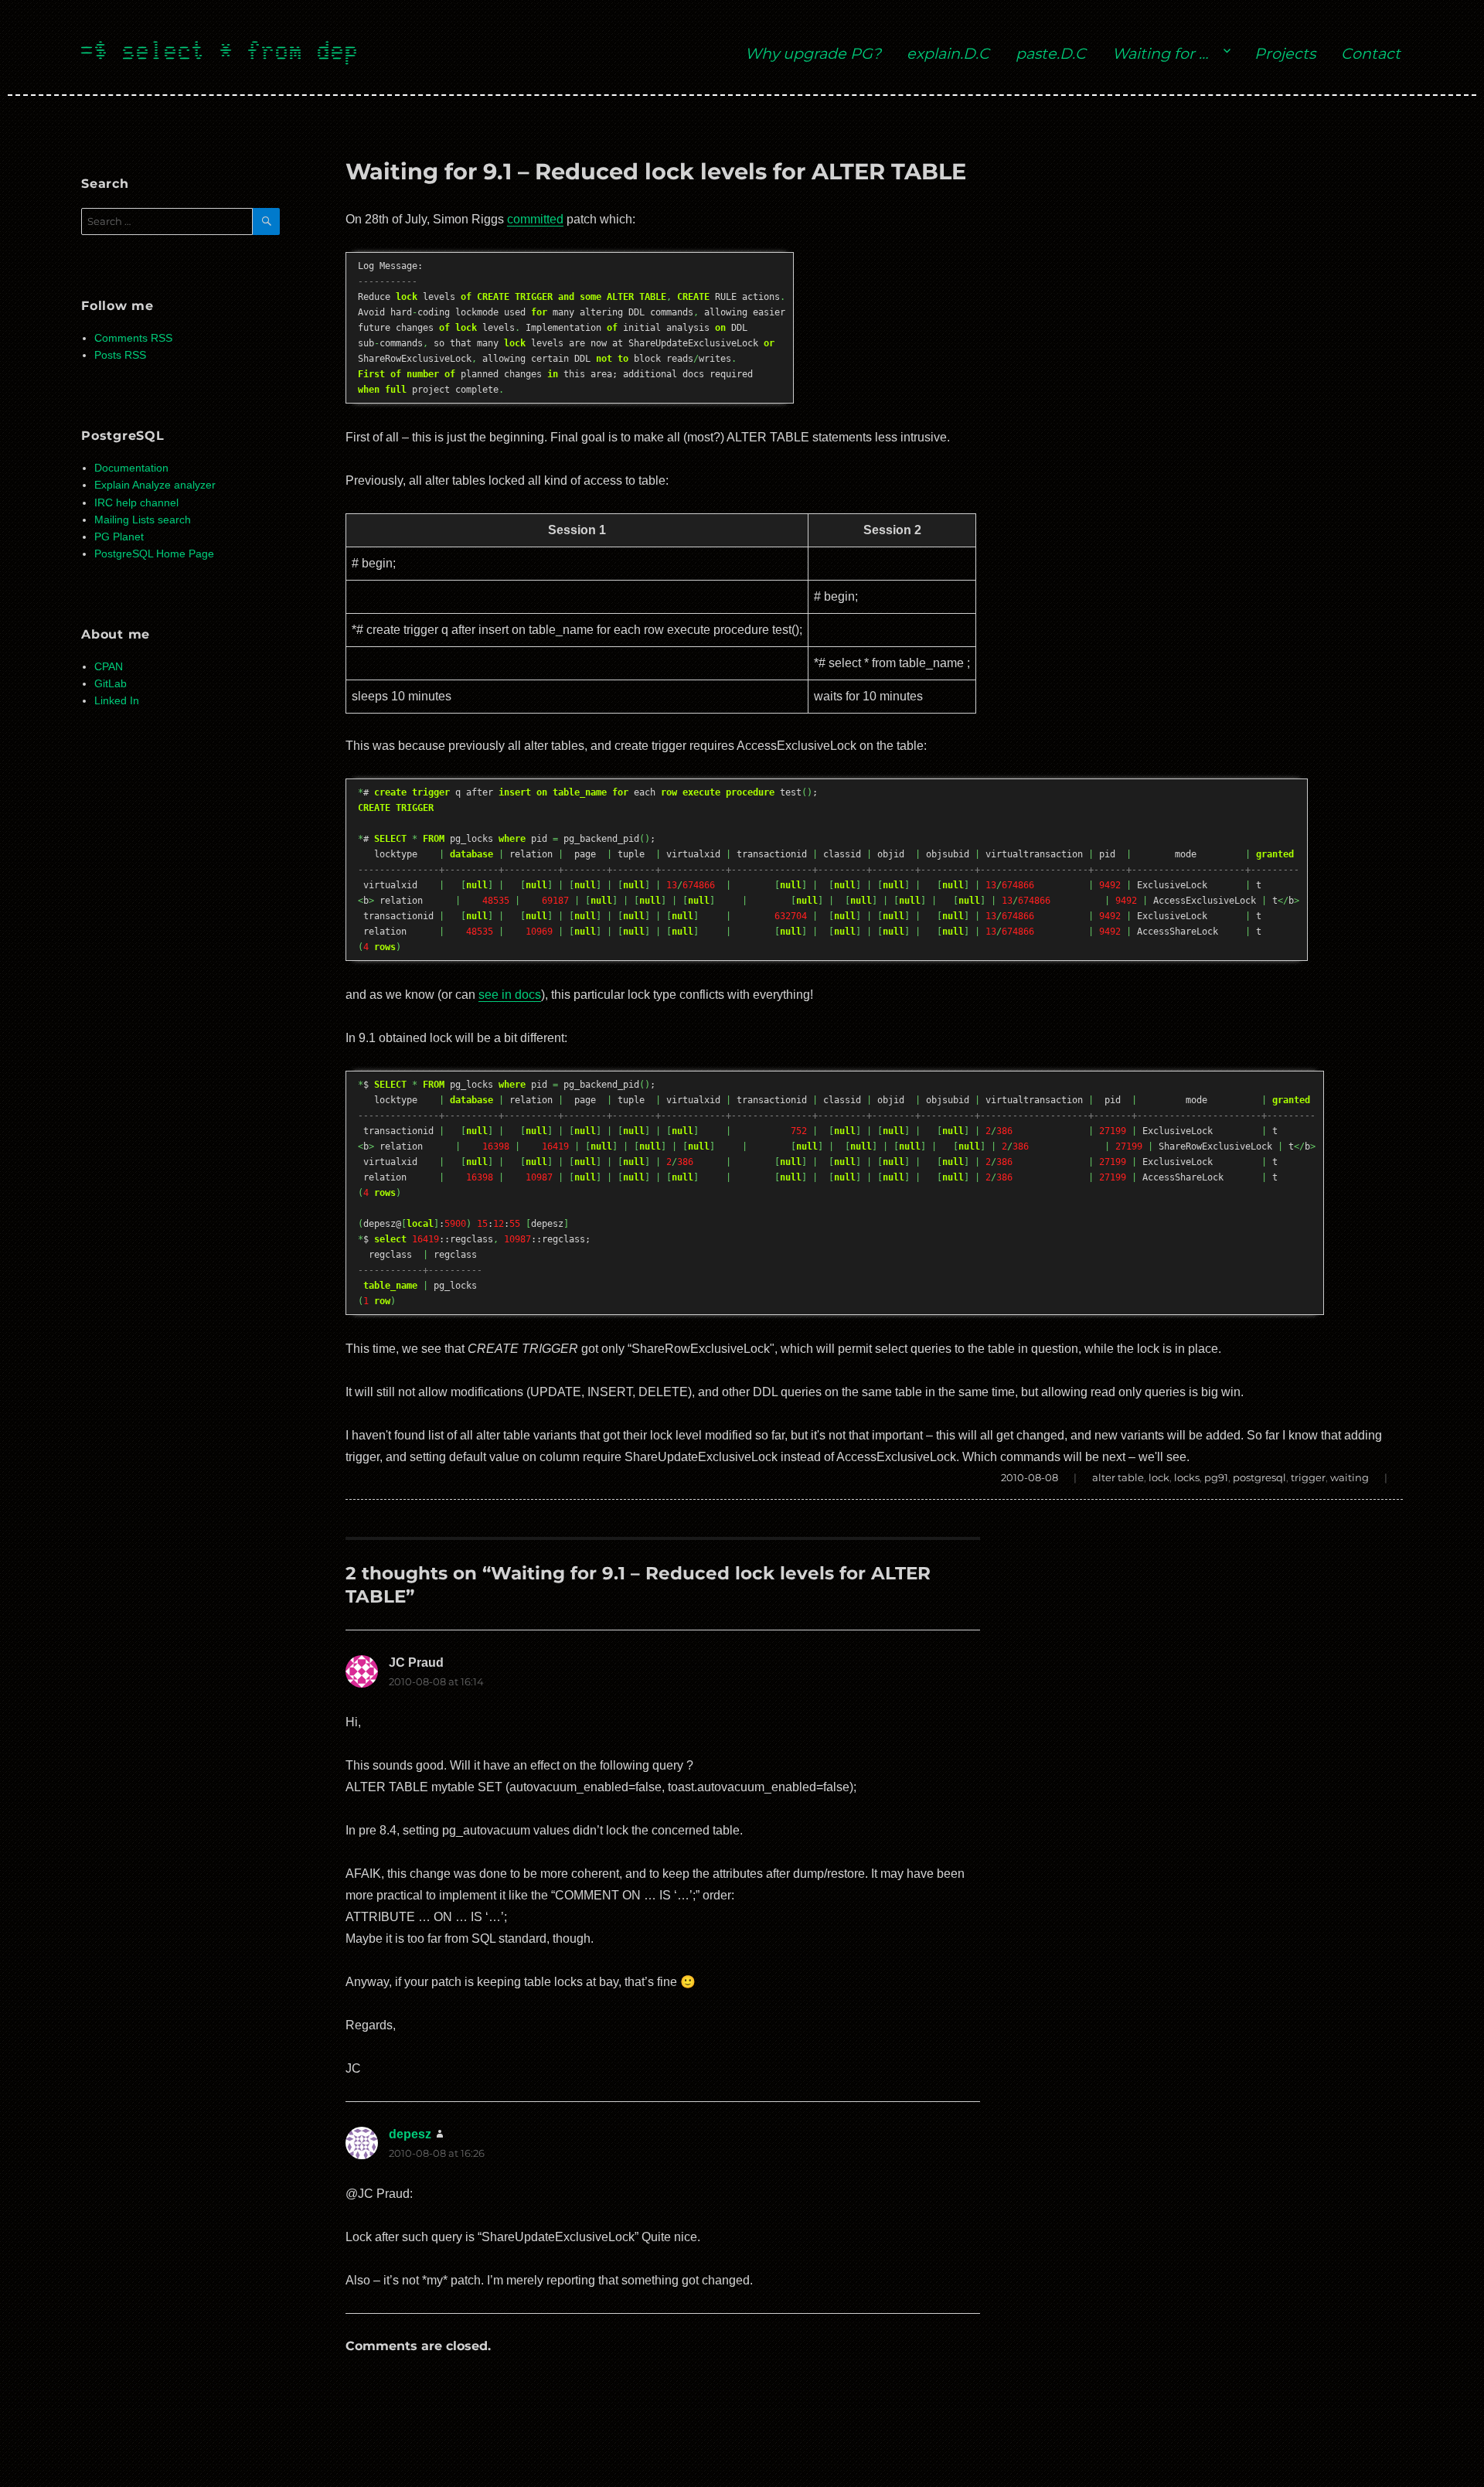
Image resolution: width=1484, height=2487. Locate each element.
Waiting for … (1160, 53)
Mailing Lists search (143, 520)
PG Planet (119, 537)
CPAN (109, 667)
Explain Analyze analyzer (155, 485)
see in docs (510, 995)
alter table (1118, 1477)
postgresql (1259, 1477)
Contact (1371, 53)
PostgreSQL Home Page (154, 554)
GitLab (111, 684)
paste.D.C (1051, 53)
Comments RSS (133, 338)
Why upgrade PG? (813, 53)
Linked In (117, 701)
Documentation (131, 468)
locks (1187, 1477)
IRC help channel (136, 503)
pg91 (1216, 1477)
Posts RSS (120, 355)
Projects (1285, 53)
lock (1159, 1477)
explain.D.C (948, 53)
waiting (1350, 1477)
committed (535, 219)
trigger (1308, 1477)
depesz (410, 2134)
